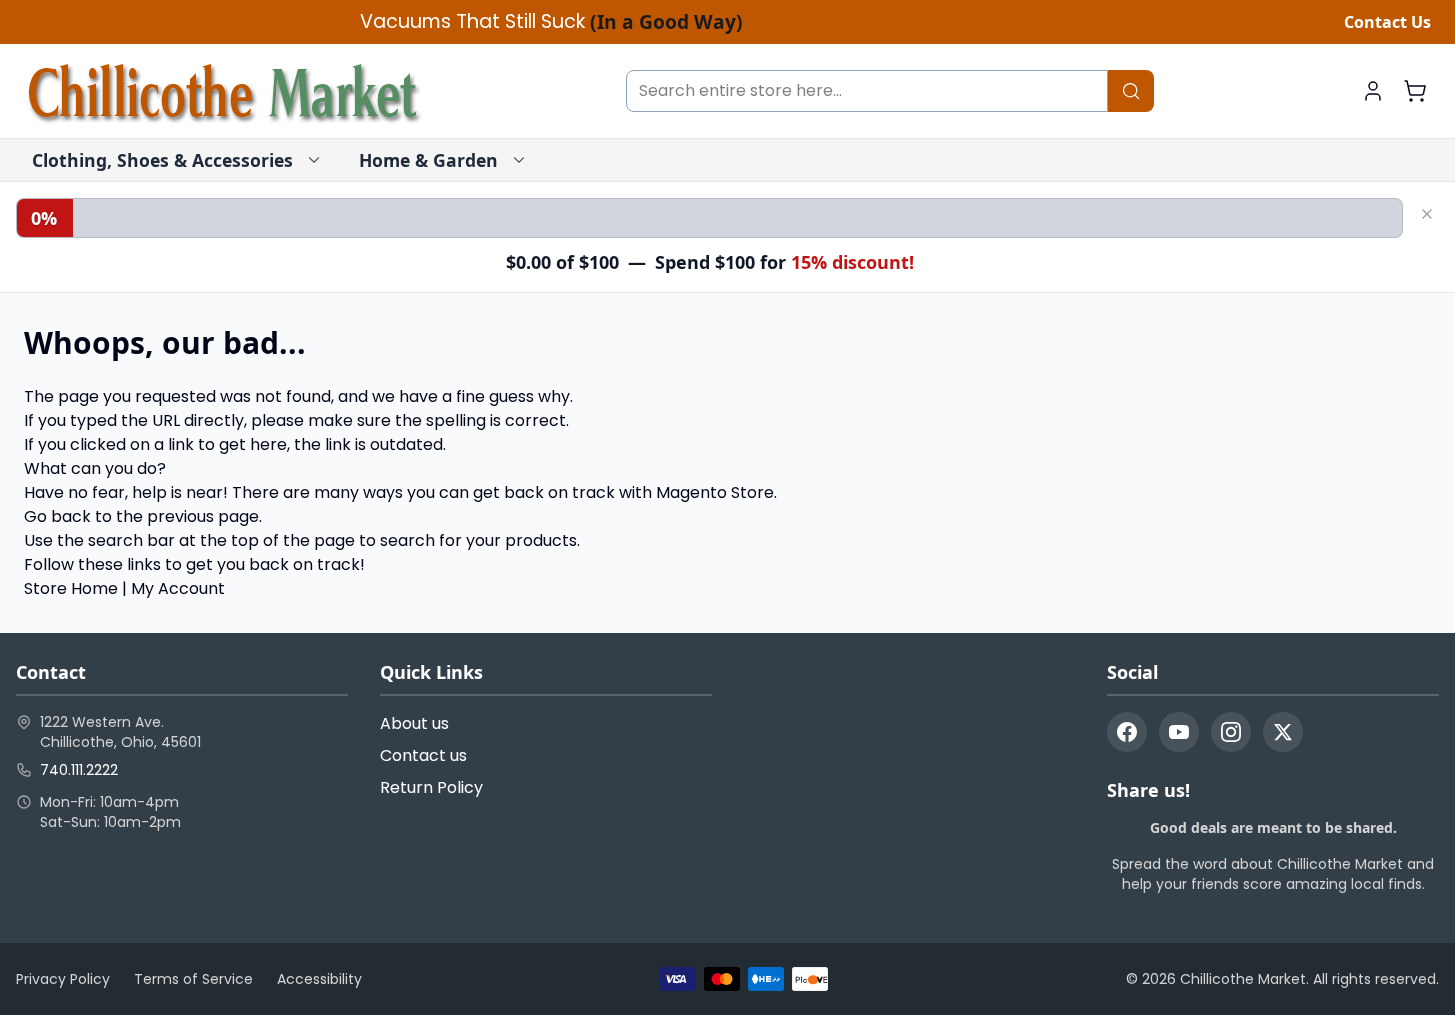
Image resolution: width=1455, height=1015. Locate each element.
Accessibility (319, 979)
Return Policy (431, 787)
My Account (178, 588)
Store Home (71, 588)
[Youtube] (1179, 732)
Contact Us (1387, 22)
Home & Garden (428, 160)
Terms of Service (193, 979)
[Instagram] (1231, 732)
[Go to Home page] (224, 91)
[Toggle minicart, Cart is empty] (1415, 91)
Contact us (423, 755)
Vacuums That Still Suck (551, 22)
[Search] (1131, 91)
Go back (57, 516)
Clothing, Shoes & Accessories (162, 160)
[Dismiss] (1427, 214)
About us (414, 723)
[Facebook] (1127, 732)
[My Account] (1373, 91)
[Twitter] (1283, 732)
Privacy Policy (63, 979)
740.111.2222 (79, 770)
